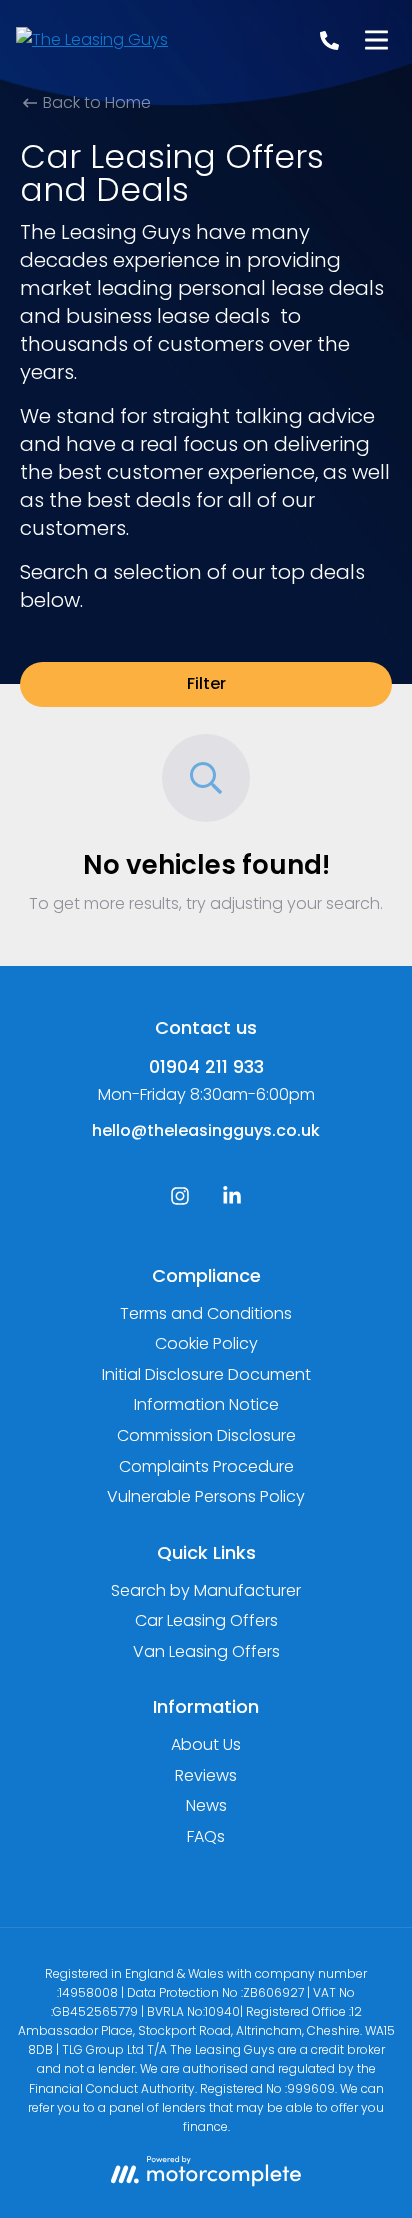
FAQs (206, 1836)
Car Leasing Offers (206, 1620)
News (206, 1805)
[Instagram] (180, 1200)
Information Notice (206, 1404)
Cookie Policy (206, 1343)
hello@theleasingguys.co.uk (206, 1130)
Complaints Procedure (206, 1466)
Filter (206, 683)
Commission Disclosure (206, 1435)
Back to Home (95, 102)
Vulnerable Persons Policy (206, 1496)
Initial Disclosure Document (206, 1374)
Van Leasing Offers (206, 1651)
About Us (206, 1744)
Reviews (206, 1775)
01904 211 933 (206, 1066)
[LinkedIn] (232, 1200)
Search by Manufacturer (206, 1590)
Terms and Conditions (206, 1313)
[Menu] (376, 40)
